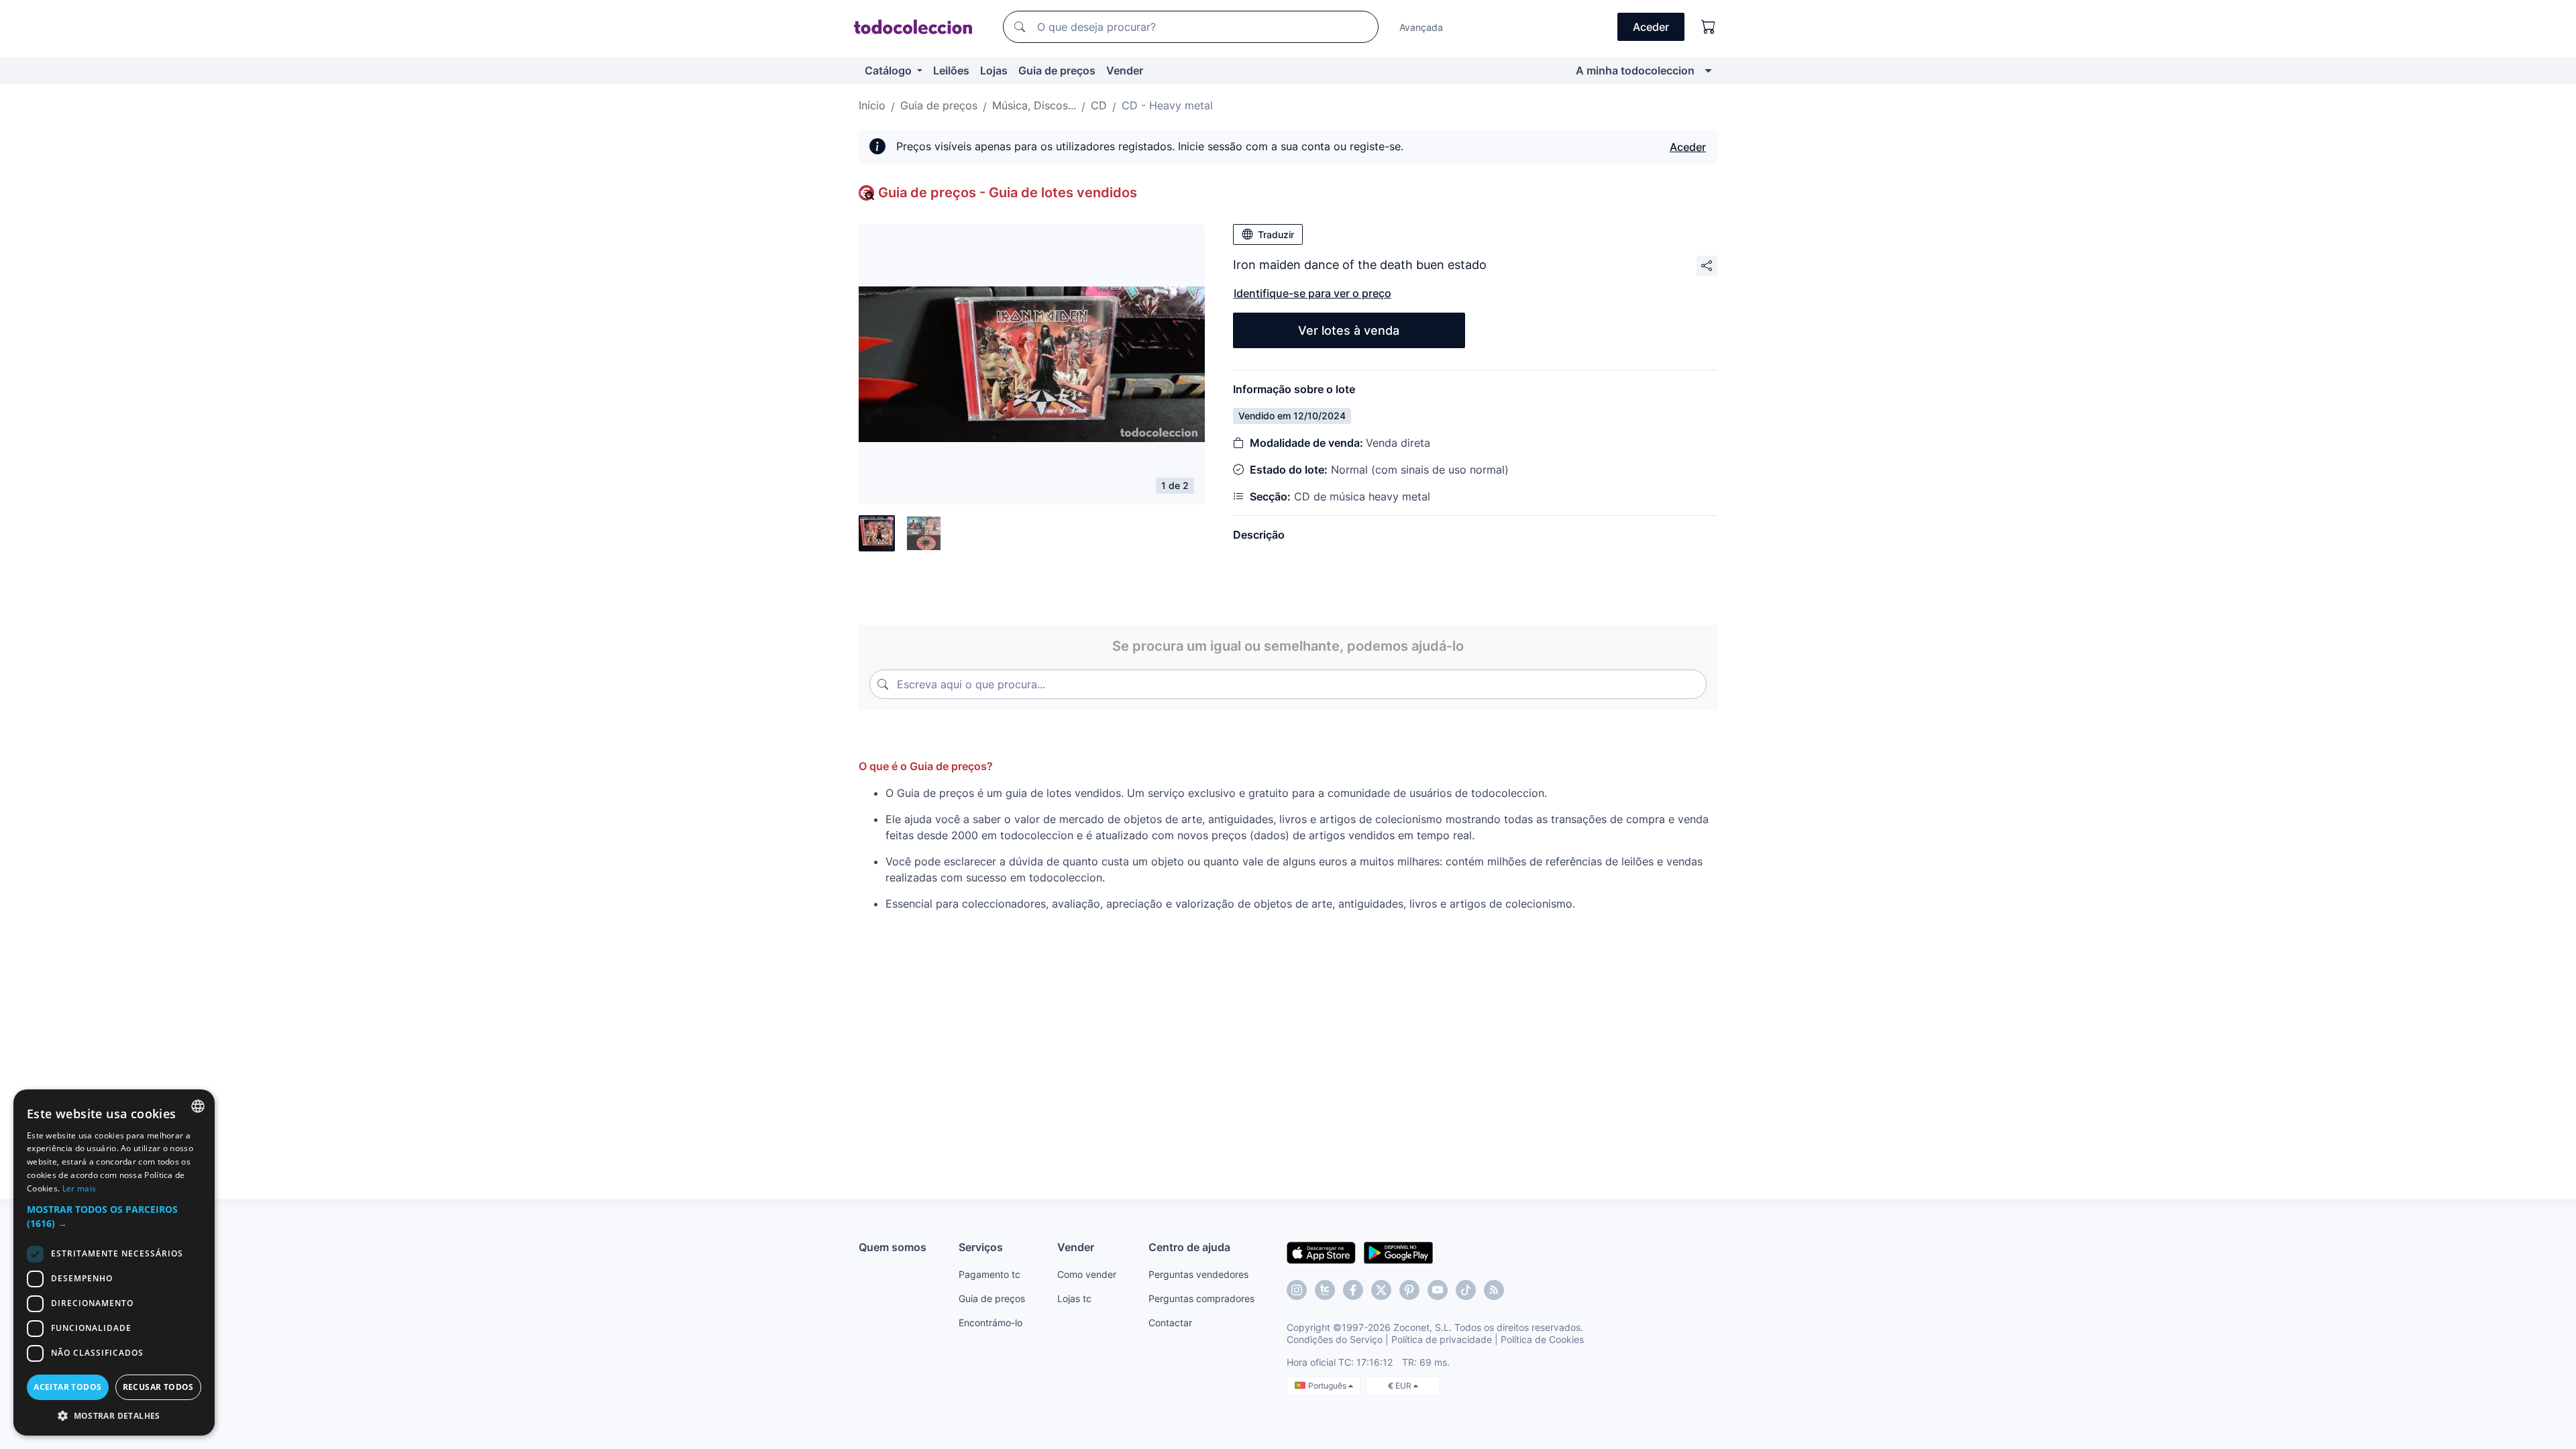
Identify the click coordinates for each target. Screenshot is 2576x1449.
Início (872, 105)
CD (1099, 105)
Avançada (1421, 27)
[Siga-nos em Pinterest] (1409, 1290)
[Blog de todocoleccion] (1494, 1290)
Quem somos (893, 1247)
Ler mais (79, 1188)
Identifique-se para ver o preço (1312, 293)
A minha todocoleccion (1635, 70)
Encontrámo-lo (990, 1323)
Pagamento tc (989, 1274)
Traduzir (1276, 234)
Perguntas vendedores (1198, 1274)
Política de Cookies (1542, 1339)
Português (1328, 1386)
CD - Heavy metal (1167, 105)
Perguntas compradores (1201, 1298)
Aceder (1688, 147)
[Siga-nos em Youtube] (1438, 1290)
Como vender (1087, 1274)
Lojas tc (1074, 1298)
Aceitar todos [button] (67, 1387)
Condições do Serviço (1335, 1339)
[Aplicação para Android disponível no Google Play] (1398, 1252)
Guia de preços (1057, 70)
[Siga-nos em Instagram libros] (1325, 1290)
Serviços (981, 1247)
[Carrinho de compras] (1709, 27)
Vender (1125, 70)
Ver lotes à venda (1349, 330)
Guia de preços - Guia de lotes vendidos (1008, 193)
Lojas (994, 70)
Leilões (951, 70)
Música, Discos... (1034, 105)
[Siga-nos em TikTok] (1466, 1290)
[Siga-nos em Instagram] (1297, 1290)
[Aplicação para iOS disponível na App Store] (1321, 1252)
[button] (114, 1216)
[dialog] (114, 1263)
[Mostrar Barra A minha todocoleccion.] (1708, 70)
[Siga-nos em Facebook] (1353, 1290)
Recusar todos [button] (158, 1387)
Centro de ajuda (1189, 1247)
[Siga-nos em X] (1381, 1290)
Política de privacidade (1442, 1339)
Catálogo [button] (890, 70)
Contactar (1170, 1323)
